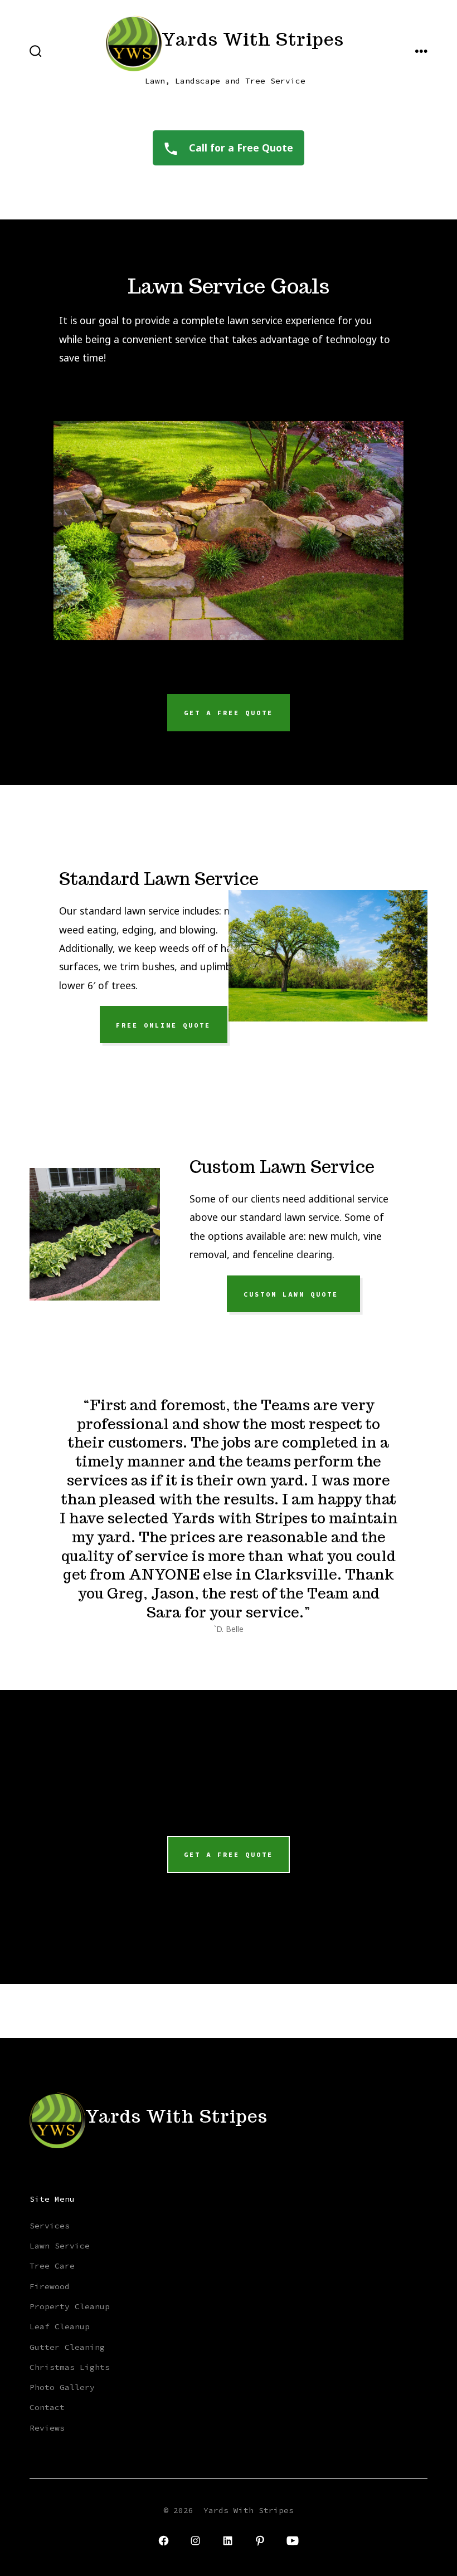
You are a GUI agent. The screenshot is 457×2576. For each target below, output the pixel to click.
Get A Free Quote (229, 1855)
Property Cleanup (70, 2306)
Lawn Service (60, 2246)
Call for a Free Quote (240, 148)
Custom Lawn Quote (294, 1294)
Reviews (47, 2428)
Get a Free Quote (229, 713)
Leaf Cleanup (60, 2326)
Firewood (50, 2286)
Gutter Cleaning (67, 2347)
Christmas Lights (70, 2367)
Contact (47, 2407)
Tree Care (52, 2266)
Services (50, 2226)
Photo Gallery (62, 2387)
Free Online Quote (163, 1025)
